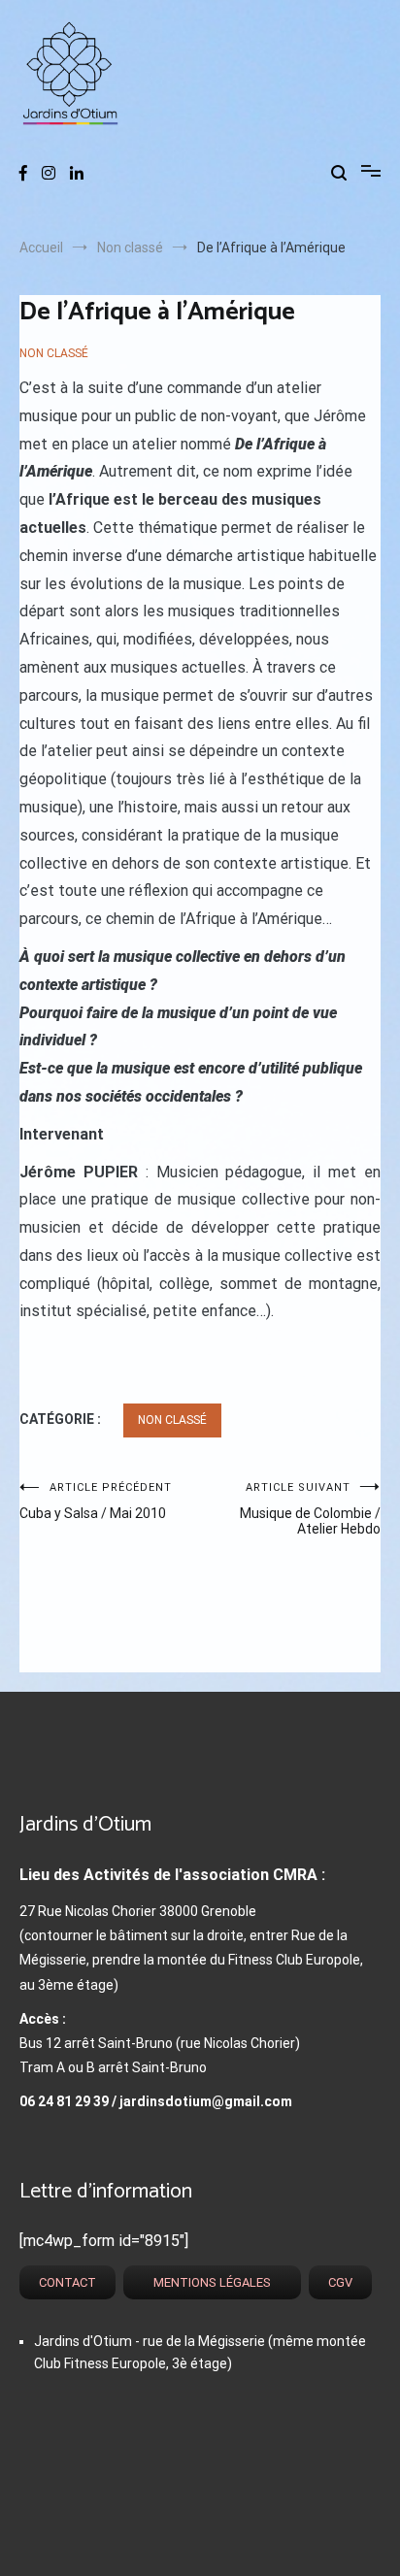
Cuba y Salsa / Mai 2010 (96, 1501)
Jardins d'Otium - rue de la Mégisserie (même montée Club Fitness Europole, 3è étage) (200, 2352)
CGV (340, 2282)
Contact (67, 2282)
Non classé (54, 353)
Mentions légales (212, 2282)
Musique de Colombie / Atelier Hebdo (310, 1509)
